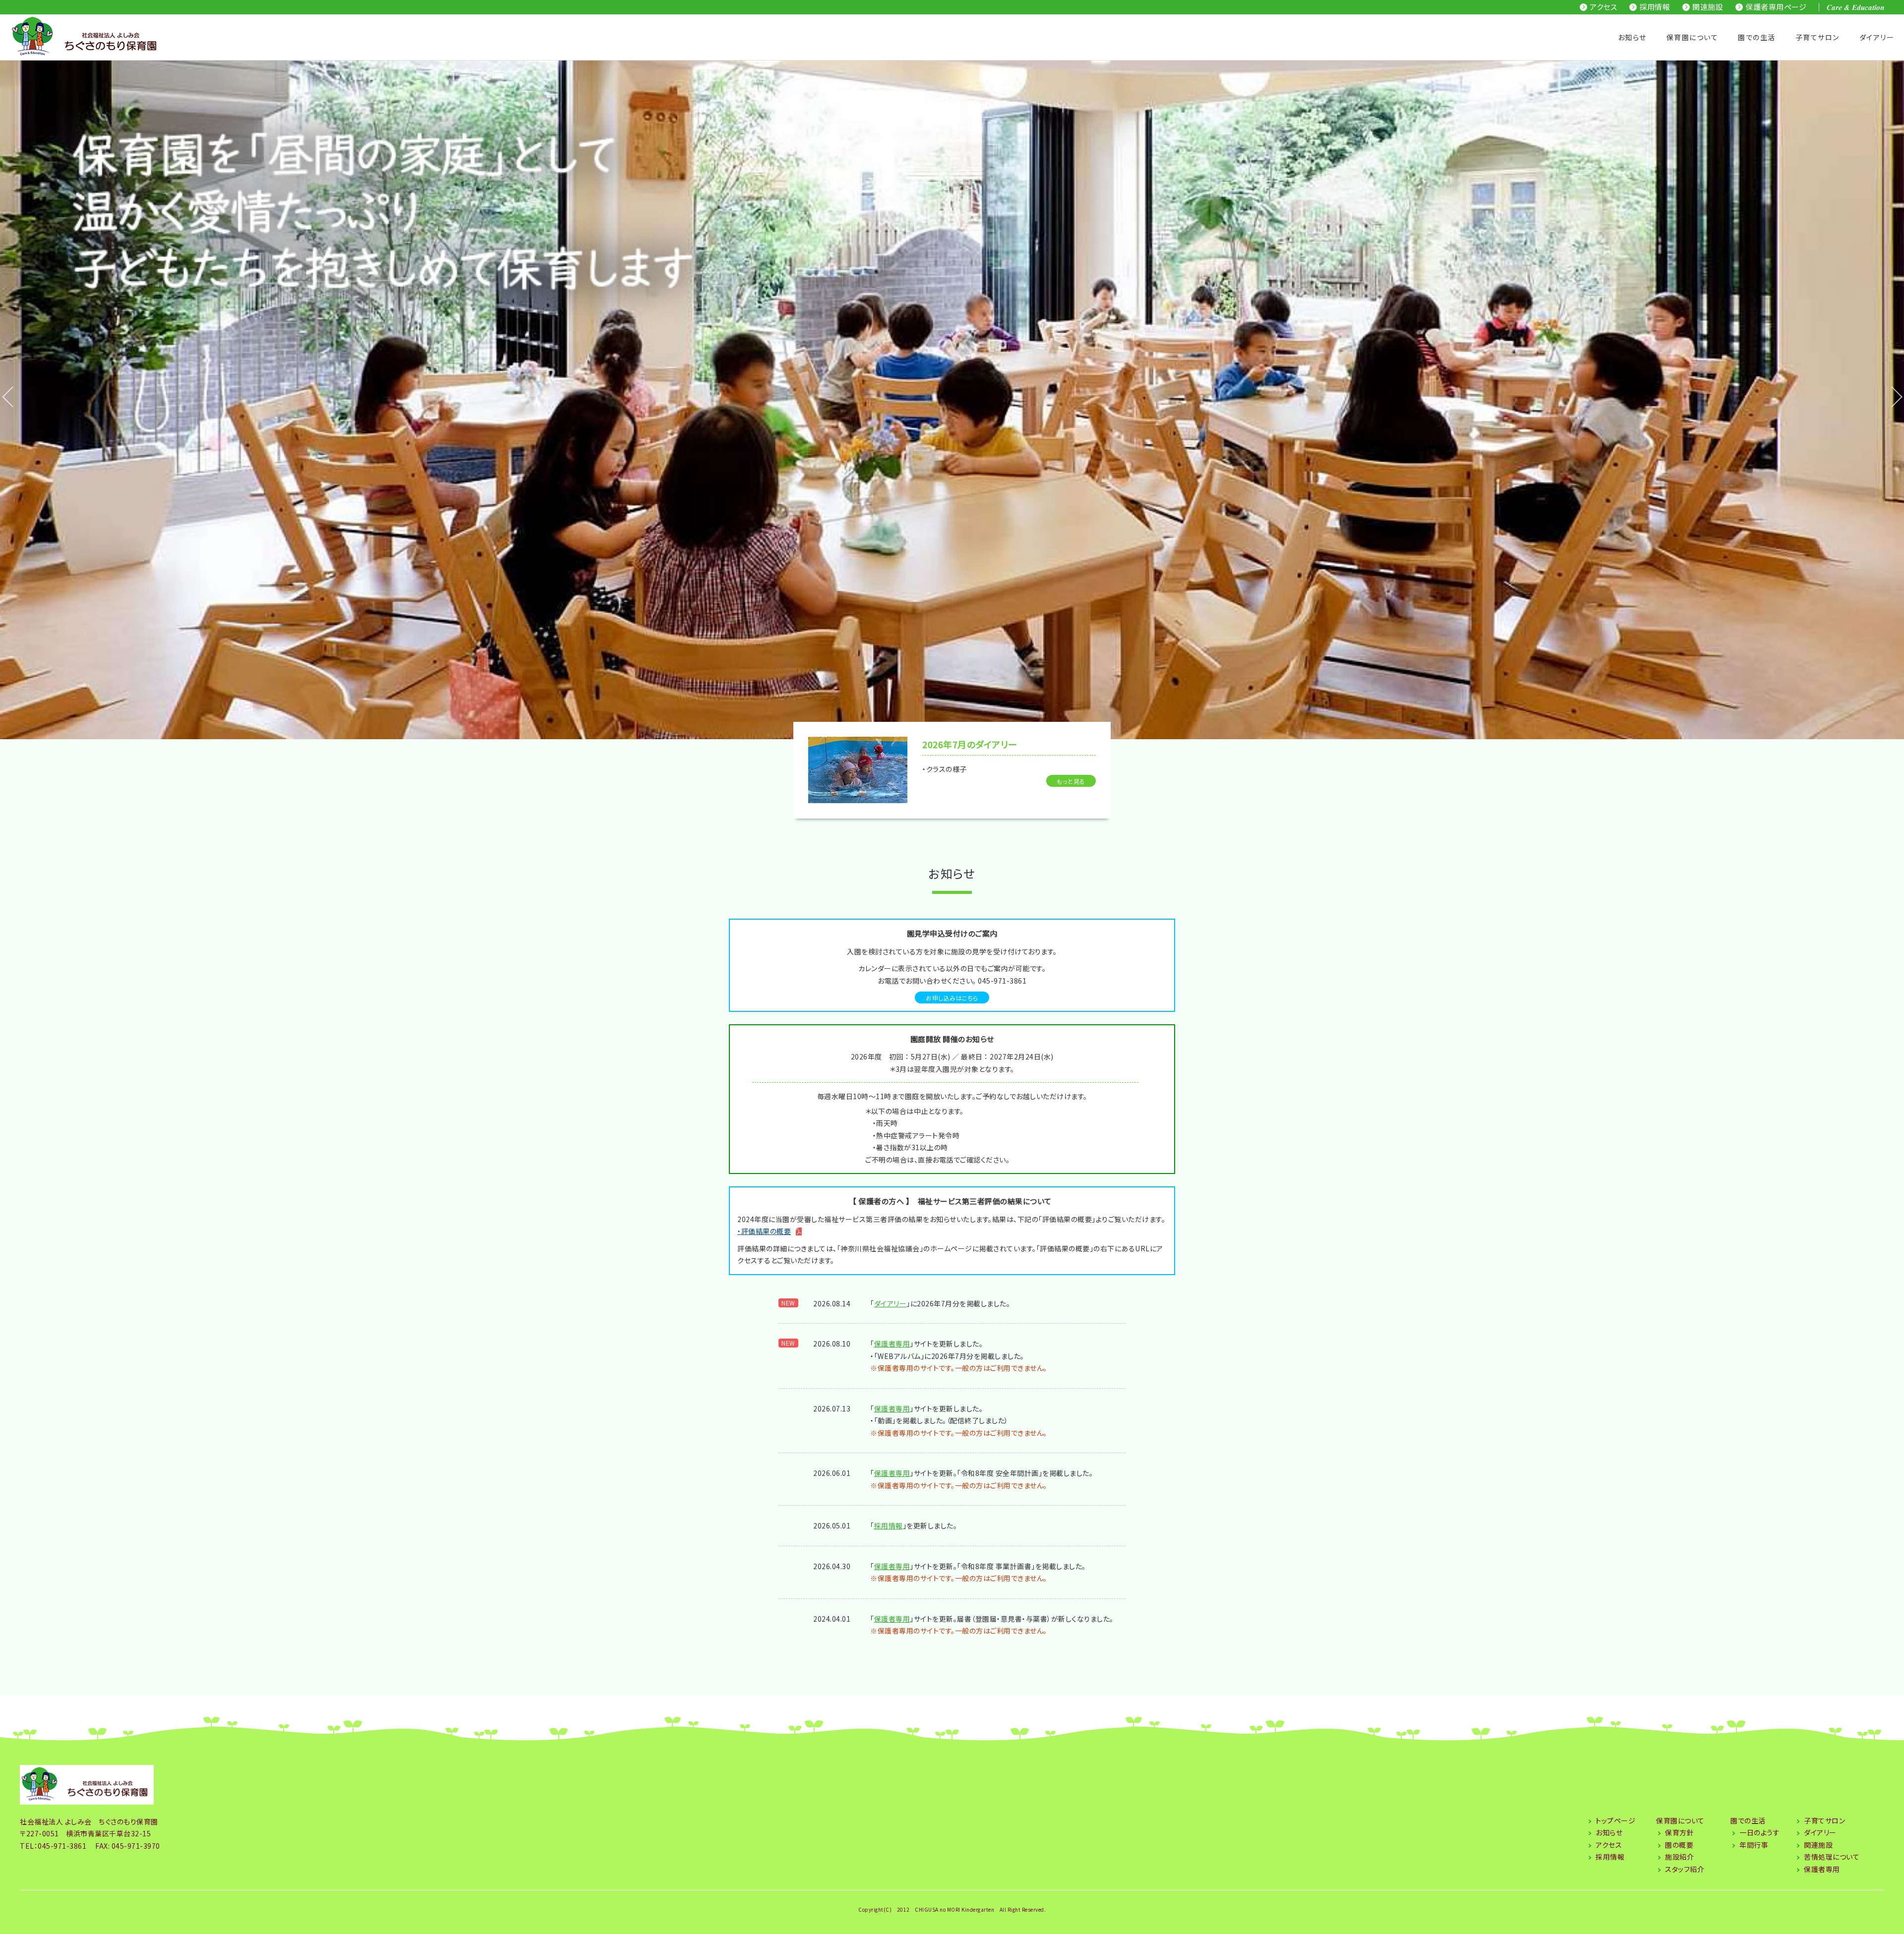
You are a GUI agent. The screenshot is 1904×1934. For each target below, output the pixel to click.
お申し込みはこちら (952, 998)
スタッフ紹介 (1685, 1869)
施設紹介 (1679, 1857)
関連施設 (1708, 7)
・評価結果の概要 (764, 1231)
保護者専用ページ (1776, 7)
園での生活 (1757, 37)
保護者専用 (892, 1344)
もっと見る (1071, 781)
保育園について (1693, 37)
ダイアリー (891, 1303)
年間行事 (1754, 1845)
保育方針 (1679, 1832)
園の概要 (1679, 1845)
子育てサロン (1817, 37)
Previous (5, 400)
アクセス (1603, 7)
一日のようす (1759, 1832)
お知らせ (1632, 37)
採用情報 (1655, 7)
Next (1884, 400)
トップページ (1615, 1820)
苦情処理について (1832, 1857)
